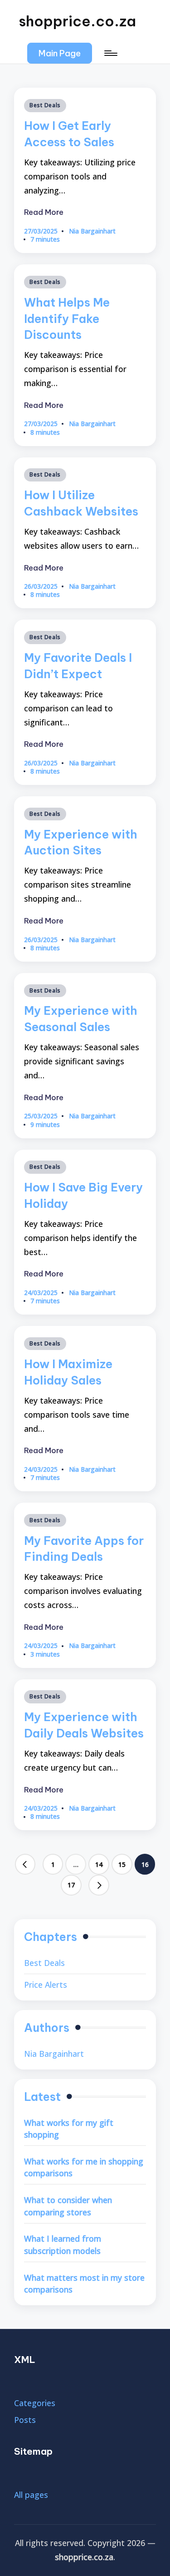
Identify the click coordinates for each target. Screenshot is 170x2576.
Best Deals (45, 105)
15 (122, 1864)
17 (71, 1885)
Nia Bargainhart (54, 2054)
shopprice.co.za (77, 21)
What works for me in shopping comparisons (84, 2167)
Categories (35, 2403)
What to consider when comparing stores (68, 2206)
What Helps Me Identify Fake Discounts (67, 319)
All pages (31, 2495)
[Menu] (110, 53)
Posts (25, 2420)
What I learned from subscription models (63, 2245)
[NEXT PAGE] (99, 1885)
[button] (60, 53)
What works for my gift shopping (69, 2129)
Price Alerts (46, 1985)
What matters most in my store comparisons (84, 2284)
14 (99, 1864)
